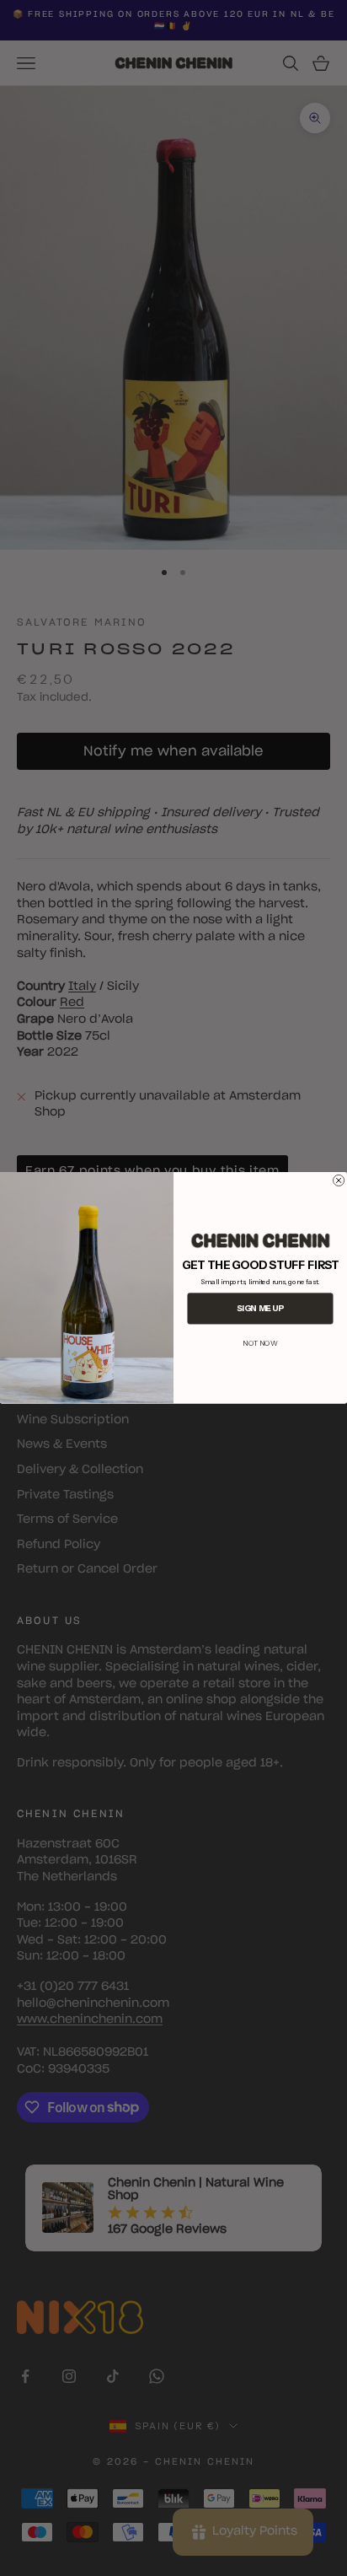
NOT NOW (260, 1343)
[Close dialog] (339, 1180)
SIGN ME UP (260, 1309)
